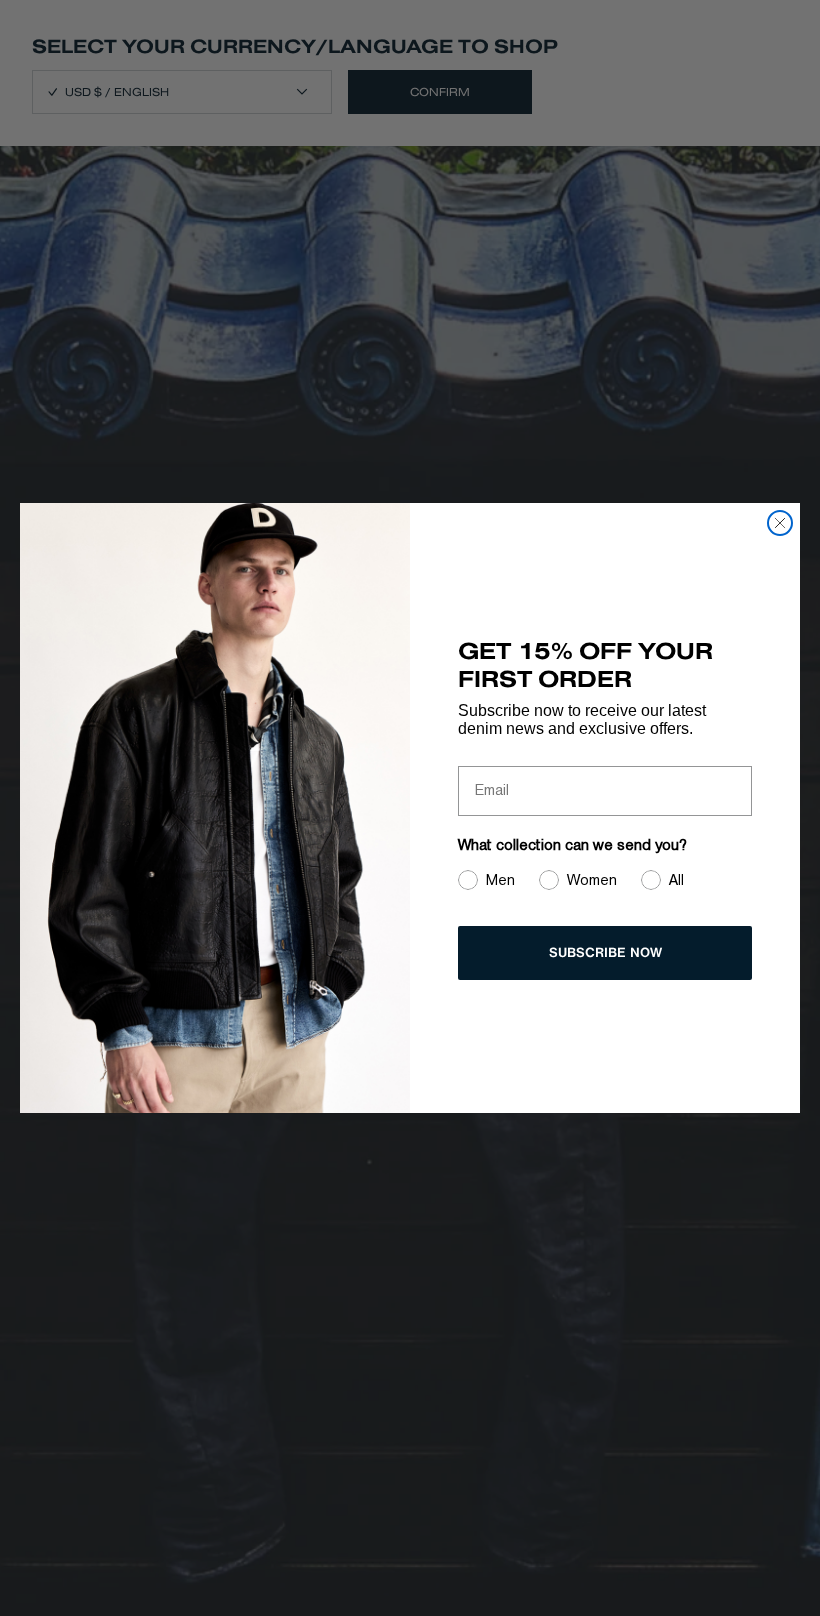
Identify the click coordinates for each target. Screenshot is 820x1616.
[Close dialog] (780, 523)
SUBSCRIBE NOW (605, 952)
